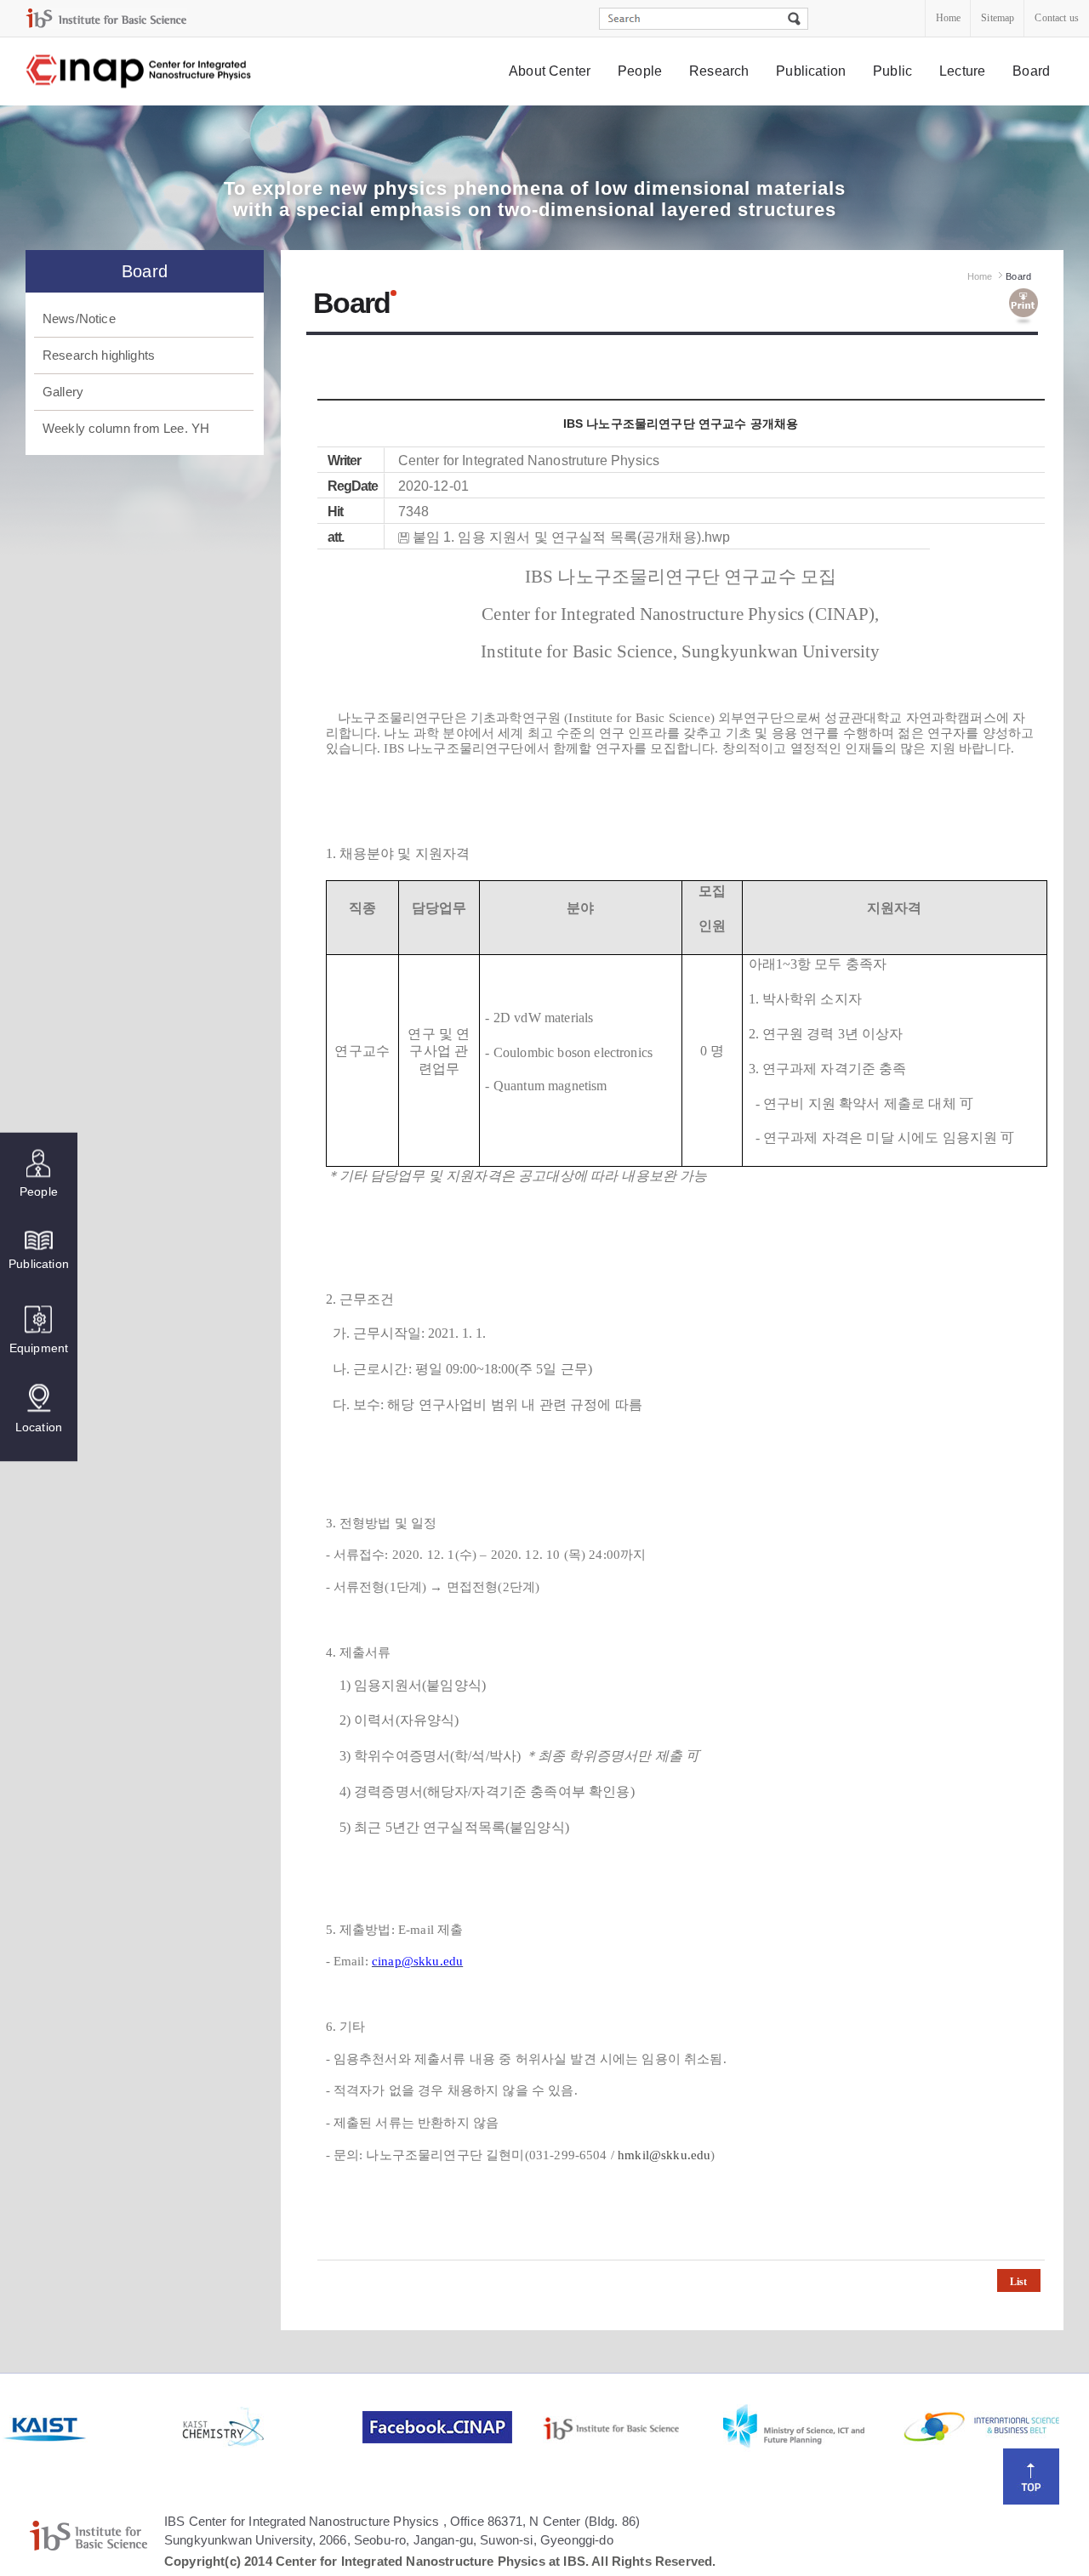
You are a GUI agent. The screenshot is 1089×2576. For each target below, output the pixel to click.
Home (949, 18)
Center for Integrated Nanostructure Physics (140, 72)
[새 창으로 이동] (106, 18)
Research (719, 71)
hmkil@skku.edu (664, 2155)
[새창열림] (91, 2427)
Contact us (1057, 18)
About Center (550, 71)
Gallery (63, 392)
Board (1031, 71)
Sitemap (998, 18)
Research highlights (99, 355)
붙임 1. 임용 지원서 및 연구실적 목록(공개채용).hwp (572, 537)
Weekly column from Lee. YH (126, 428)
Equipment (39, 1347)
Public (892, 71)
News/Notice (79, 318)
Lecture (962, 71)
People (640, 71)
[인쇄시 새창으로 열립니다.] (1023, 307)
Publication (811, 71)
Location (39, 1426)
